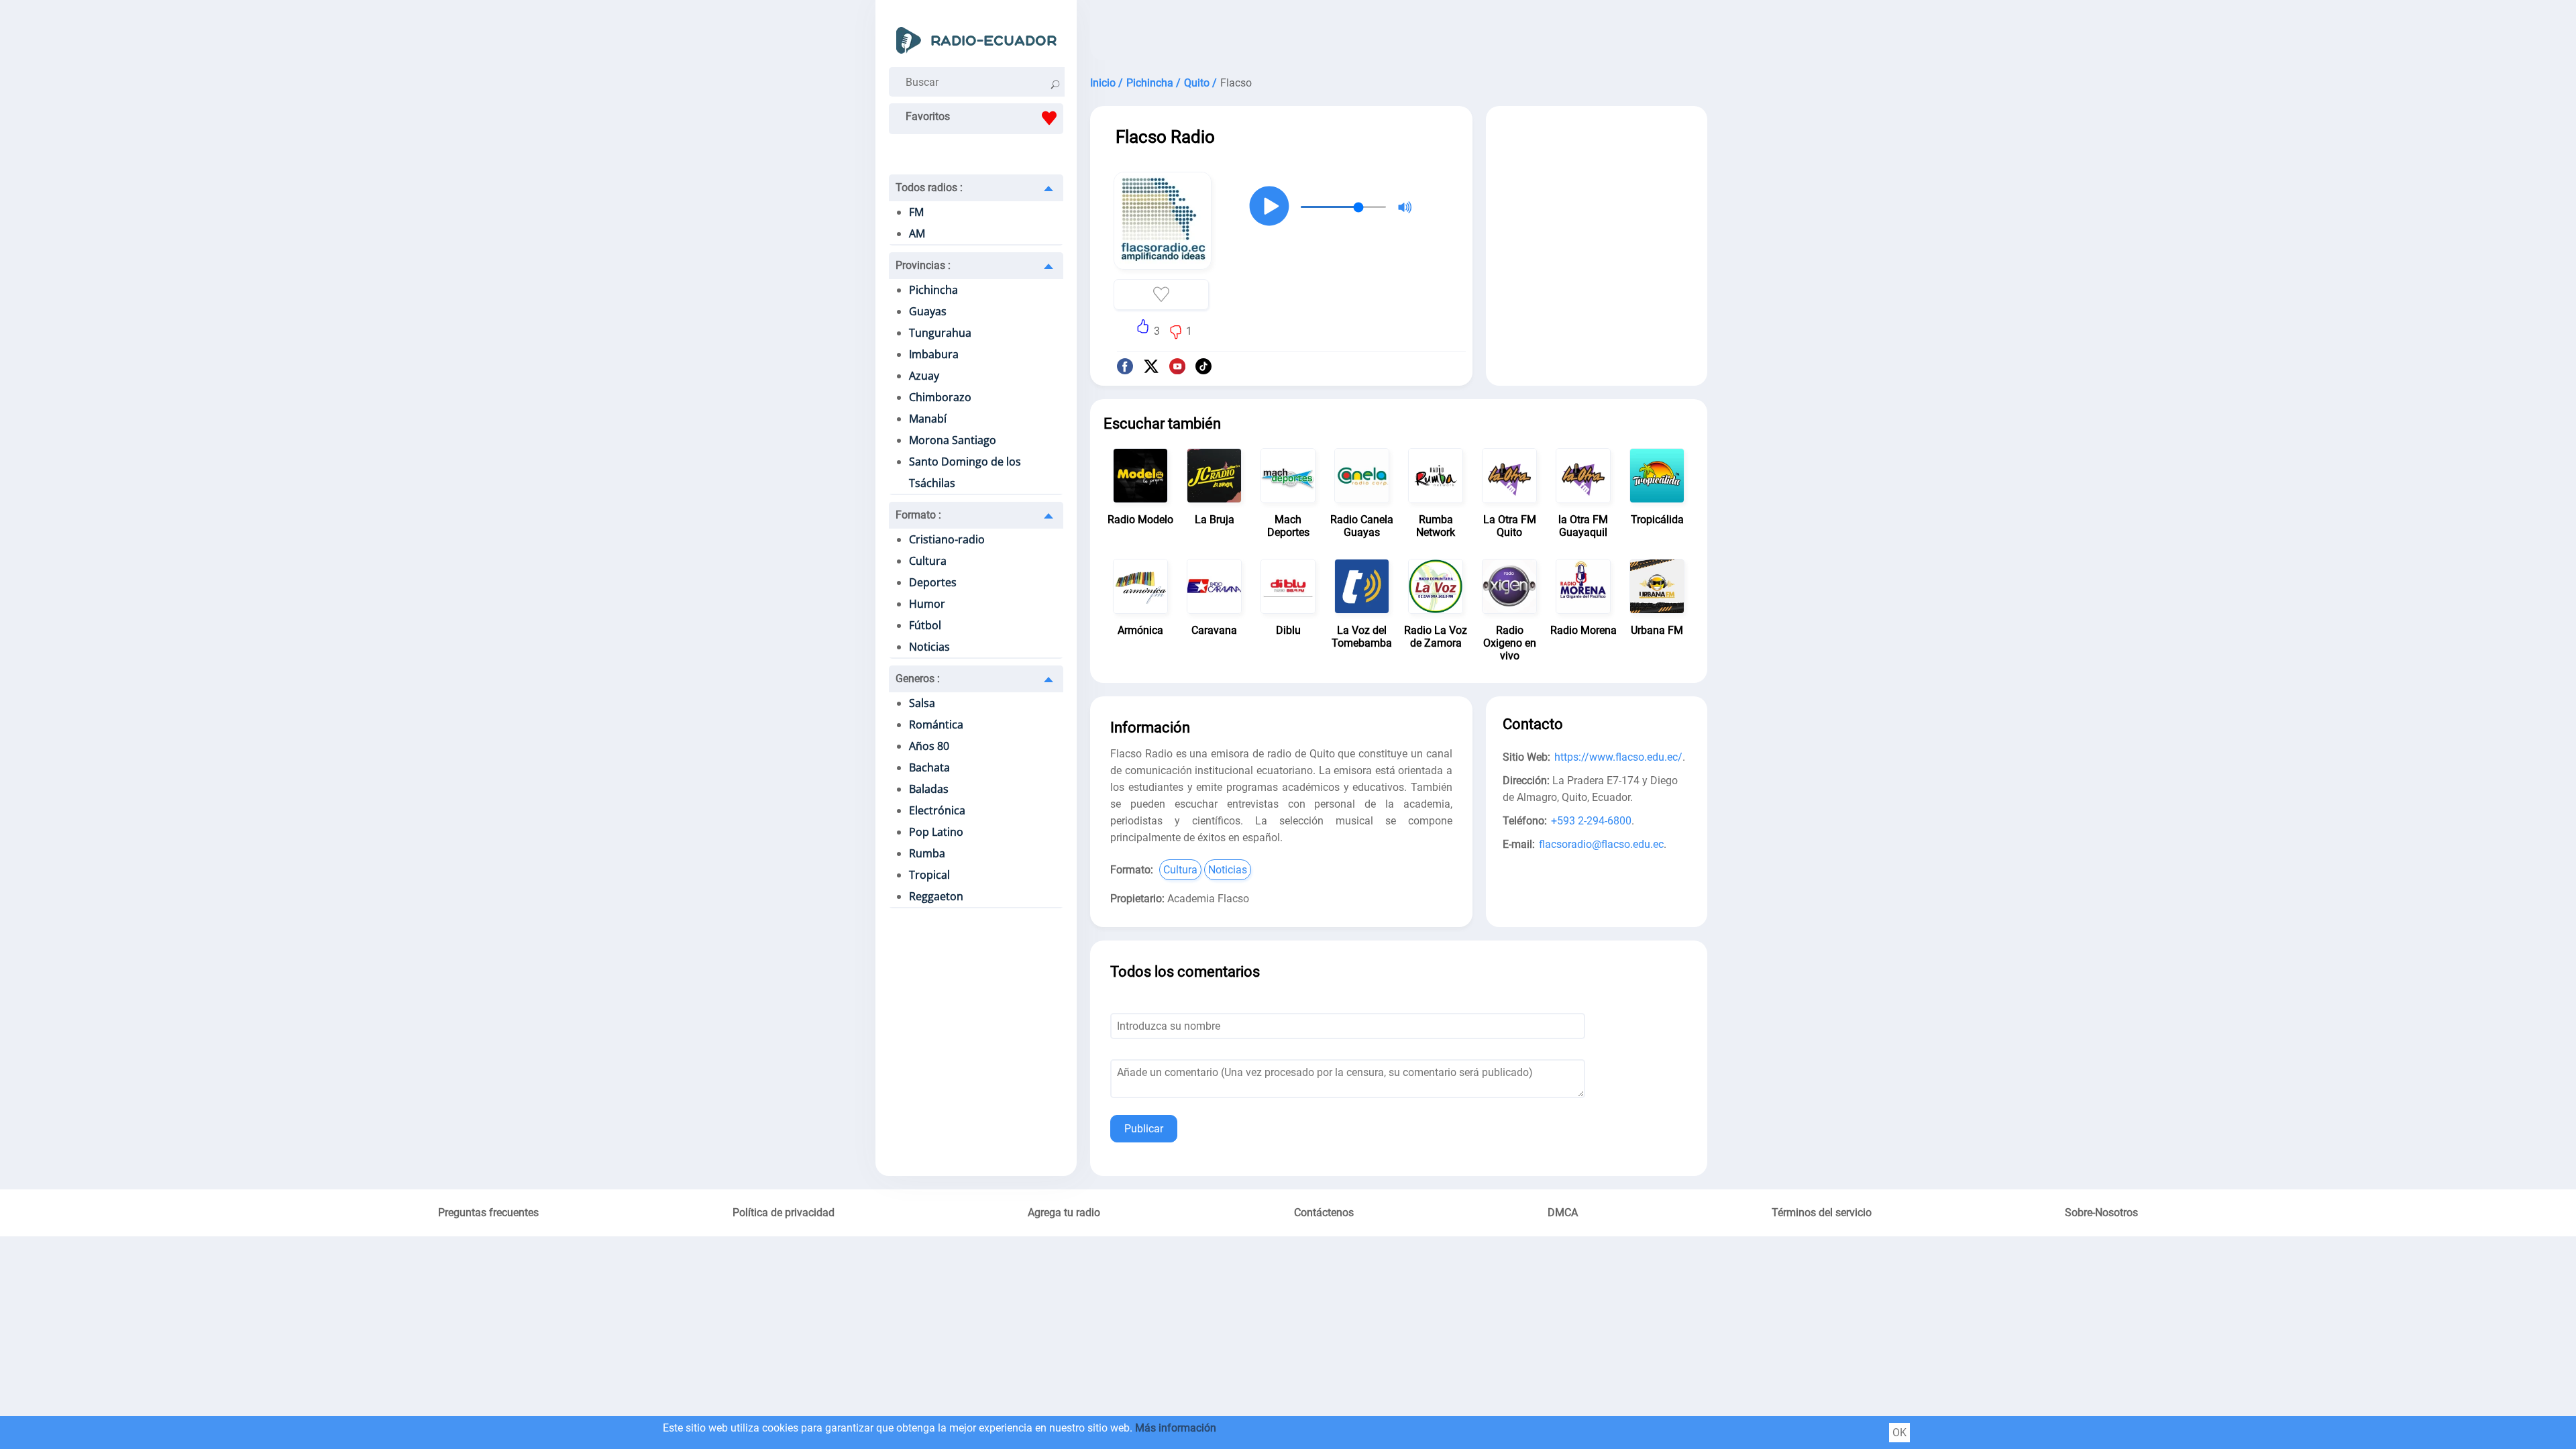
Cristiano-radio (947, 539)
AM (917, 233)
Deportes (933, 582)
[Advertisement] (1399, 34)
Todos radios (929, 187)
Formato (918, 515)
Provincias (923, 265)
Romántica (936, 724)
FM (916, 212)
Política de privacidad (784, 1213)
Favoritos (928, 116)
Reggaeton (936, 896)
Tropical (929, 875)
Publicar (1144, 1129)
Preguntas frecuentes (488, 1213)
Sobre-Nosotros (2101, 1213)
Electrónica (937, 810)
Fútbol (925, 625)
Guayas (928, 311)
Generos (918, 679)
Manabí (928, 419)
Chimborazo (940, 397)
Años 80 (929, 746)
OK (1899, 1433)
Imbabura (934, 354)
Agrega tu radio (1064, 1213)
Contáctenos (1324, 1213)
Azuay (924, 376)
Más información (1176, 1428)
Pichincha (933, 290)
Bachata (929, 767)
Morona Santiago (953, 440)
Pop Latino (936, 832)
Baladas (929, 789)
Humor (927, 604)
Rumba (927, 853)
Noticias (929, 647)
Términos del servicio (1822, 1213)
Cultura (928, 561)
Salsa (922, 703)
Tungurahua (940, 333)
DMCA (1563, 1213)
